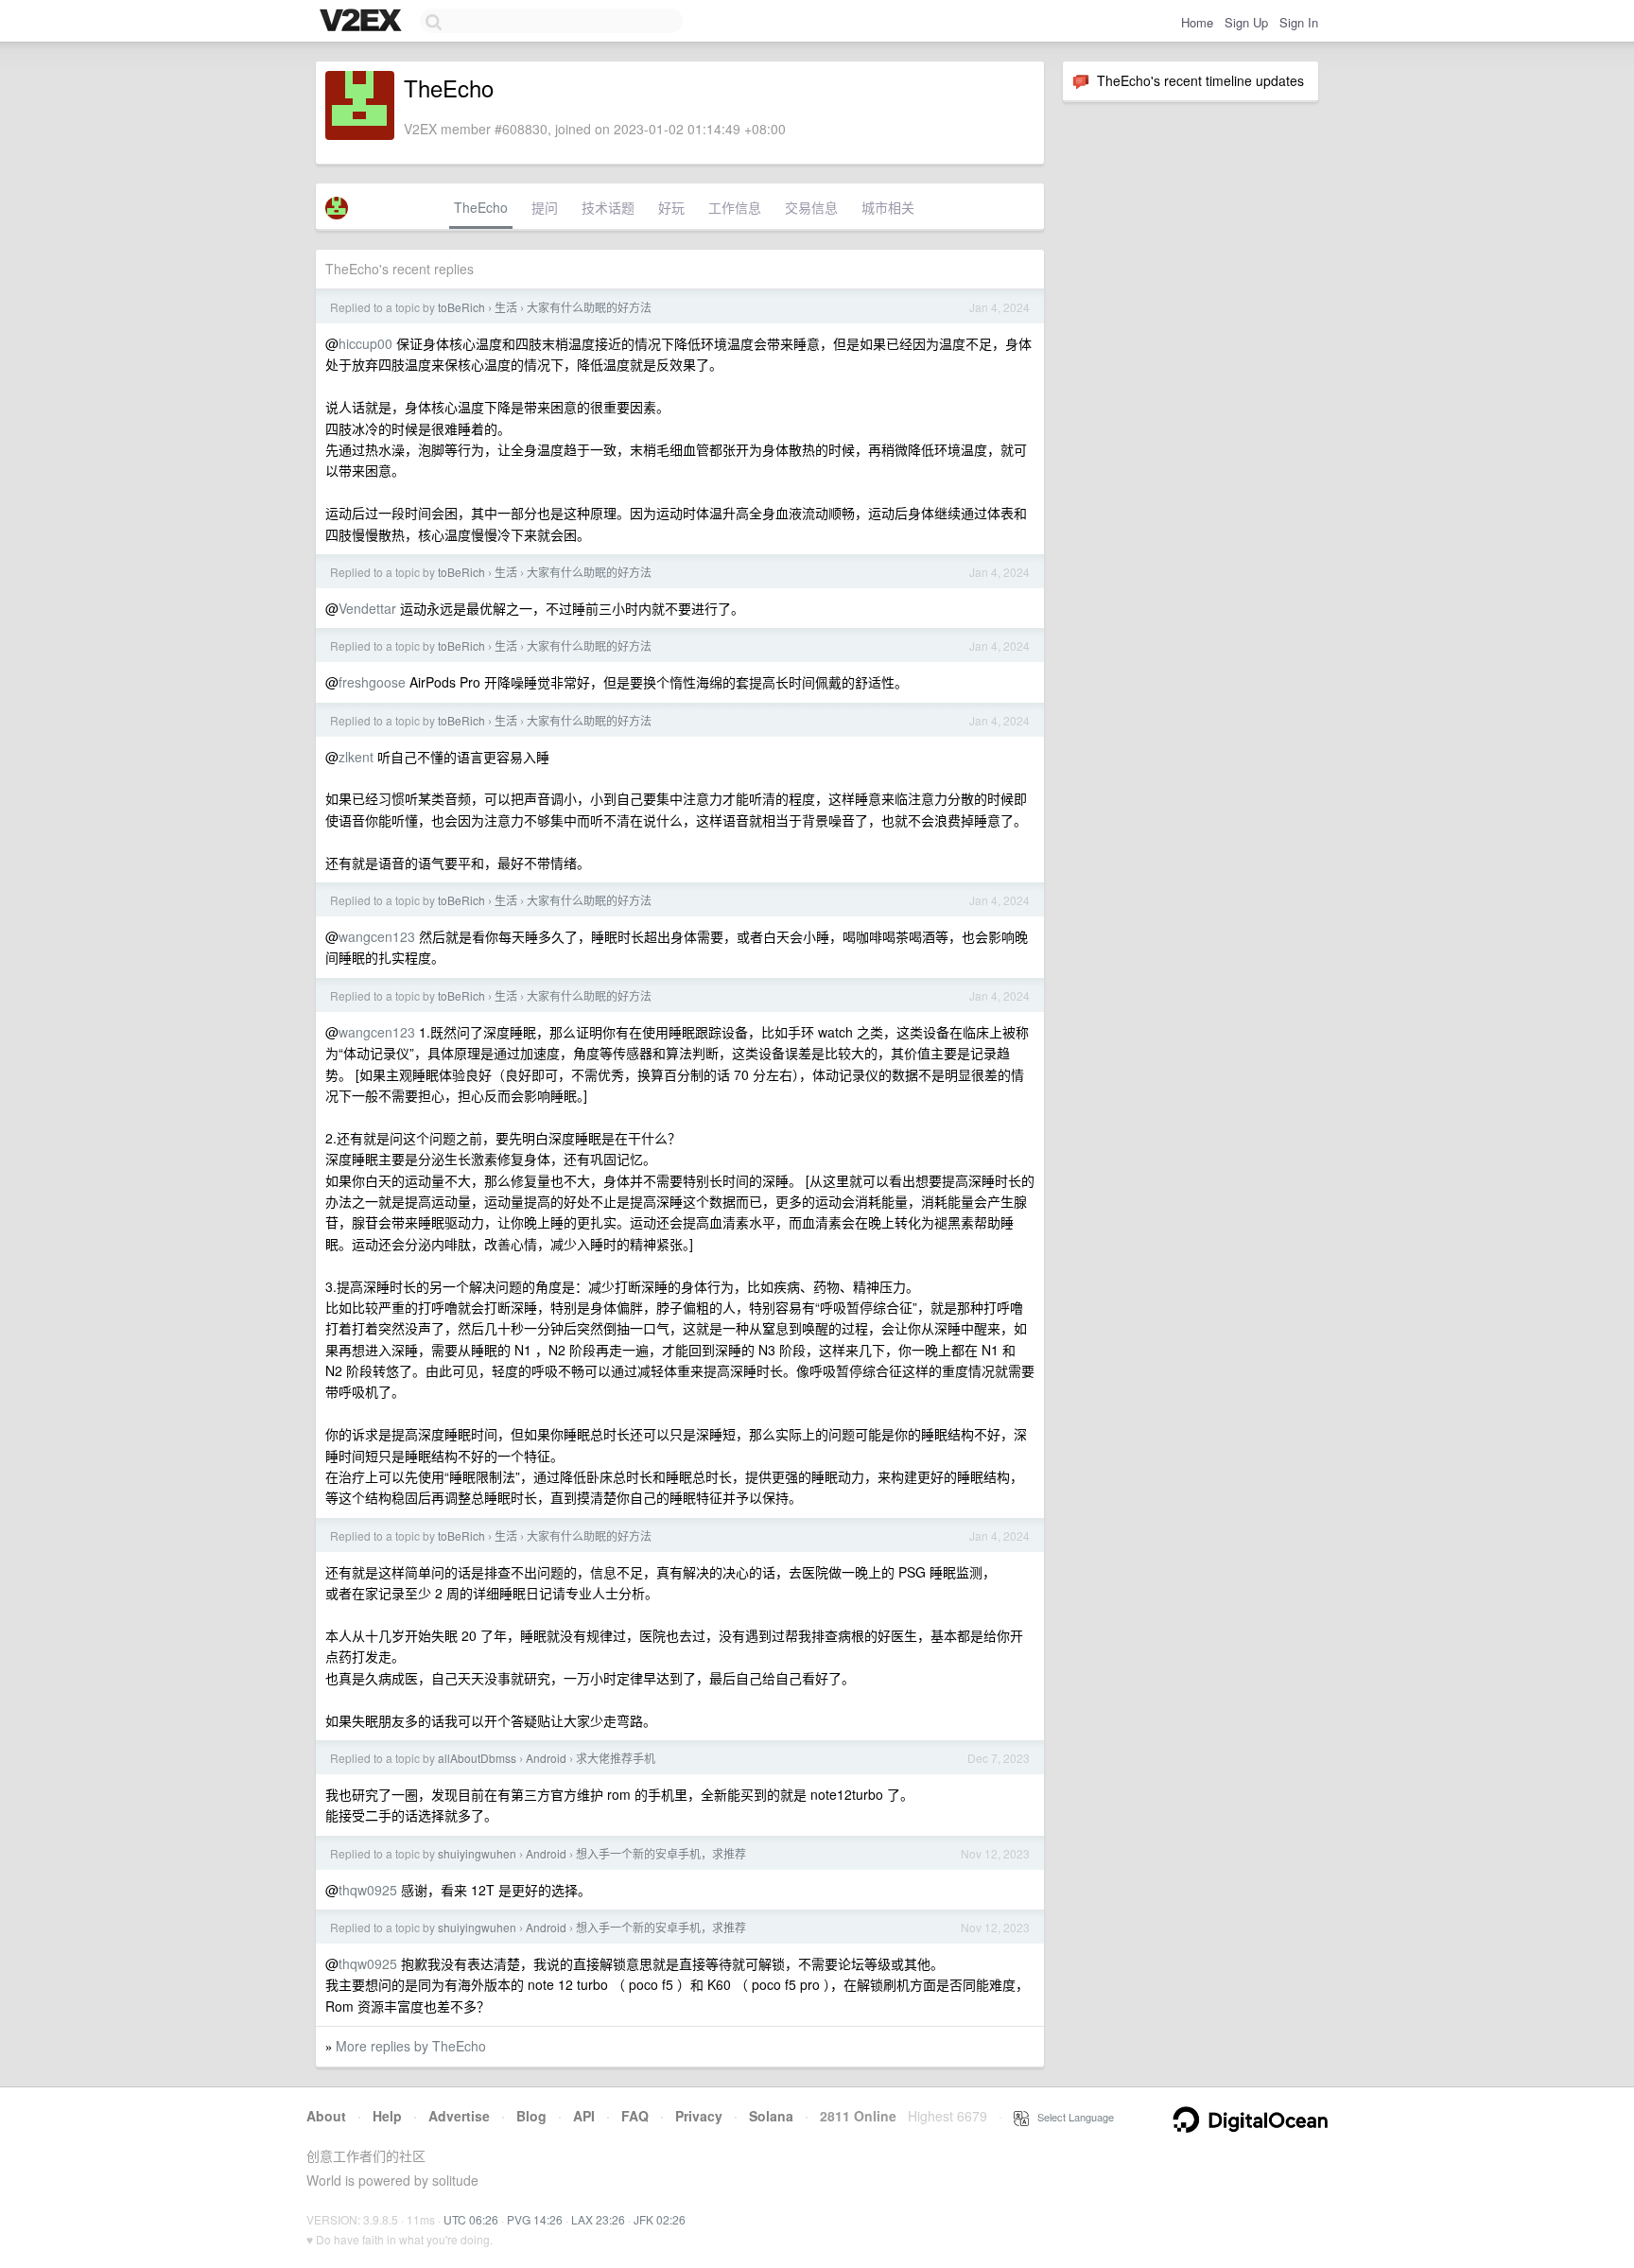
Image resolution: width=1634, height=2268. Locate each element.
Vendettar (367, 608)
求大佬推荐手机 (616, 1758)
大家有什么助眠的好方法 (589, 307)
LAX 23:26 (598, 2219)
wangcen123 (377, 936)
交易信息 (811, 207)
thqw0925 (368, 1890)
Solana (771, 2116)
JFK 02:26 (660, 2219)
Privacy (699, 2116)
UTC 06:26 (471, 2219)
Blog (531, 2116)
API (584, 2116)
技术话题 (608, 207)
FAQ (635, 2116)
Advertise (459, 2116)
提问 (545, 207)
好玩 (671, 207)
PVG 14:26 (535, 2219)
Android (546, 1758)
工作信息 (735, 207)
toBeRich (461, 307)
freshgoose (372, 682)
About (326, 2116)
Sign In (1299, 22)
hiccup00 (365, 343)
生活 (506, 307)
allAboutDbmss (477, 1758)
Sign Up (1246, 22)
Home (1197, 22)
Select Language (1071, 2117)
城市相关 (888, 207)
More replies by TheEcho (411, 2046)
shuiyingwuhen (477, 1853)
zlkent (356, 757)
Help (387, 2116)
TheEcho (481, 207)
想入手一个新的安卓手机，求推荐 (661, 1853)
